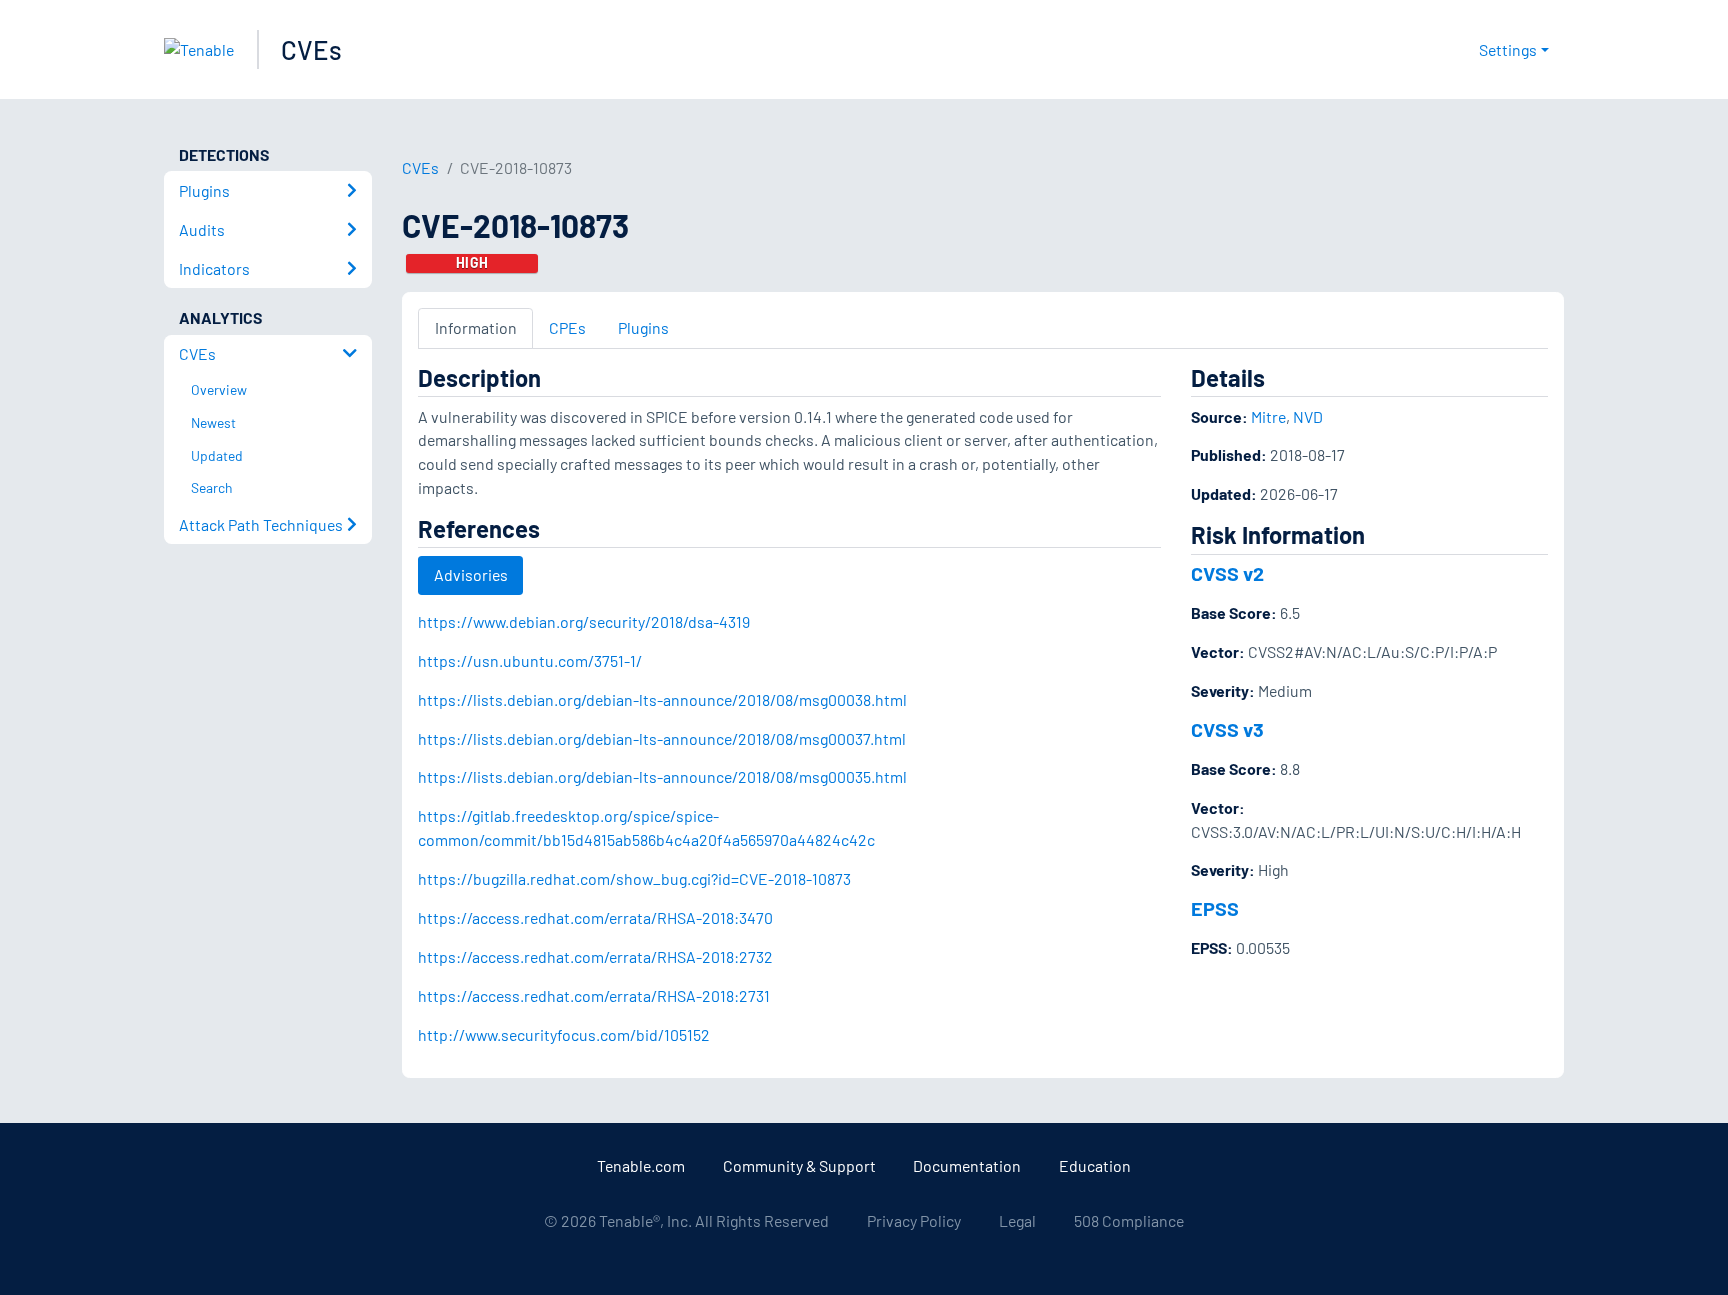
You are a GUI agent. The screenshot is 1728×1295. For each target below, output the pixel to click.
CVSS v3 (1227, 729)
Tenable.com (641, 1165)
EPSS (1215, 908)
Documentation (967, 1165)
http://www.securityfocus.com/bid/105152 (564, 1034)
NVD (1308, 416)
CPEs (567, 327)
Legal (1017, 1220)
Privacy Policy (914, 1220)
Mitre (1268, 416)
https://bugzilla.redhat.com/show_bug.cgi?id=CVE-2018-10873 (634, 878)
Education (1095, 1165)
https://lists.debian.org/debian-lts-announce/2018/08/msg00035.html (662, 776)
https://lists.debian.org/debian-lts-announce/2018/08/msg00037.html (662, 738)
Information (476, 327)
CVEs (311, 49)
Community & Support (799, 1165)
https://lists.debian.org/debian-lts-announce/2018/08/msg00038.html (662, 699)
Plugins (643, 327)
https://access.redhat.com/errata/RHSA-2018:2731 (594, 995)
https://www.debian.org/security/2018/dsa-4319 (584, 621)
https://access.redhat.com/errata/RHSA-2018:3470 (595, 917)
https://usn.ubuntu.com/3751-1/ (530, 660)
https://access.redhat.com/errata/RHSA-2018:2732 (595, 956)
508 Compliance (1129, 1220)
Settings (1508, 49)
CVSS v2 (1227, 573)
